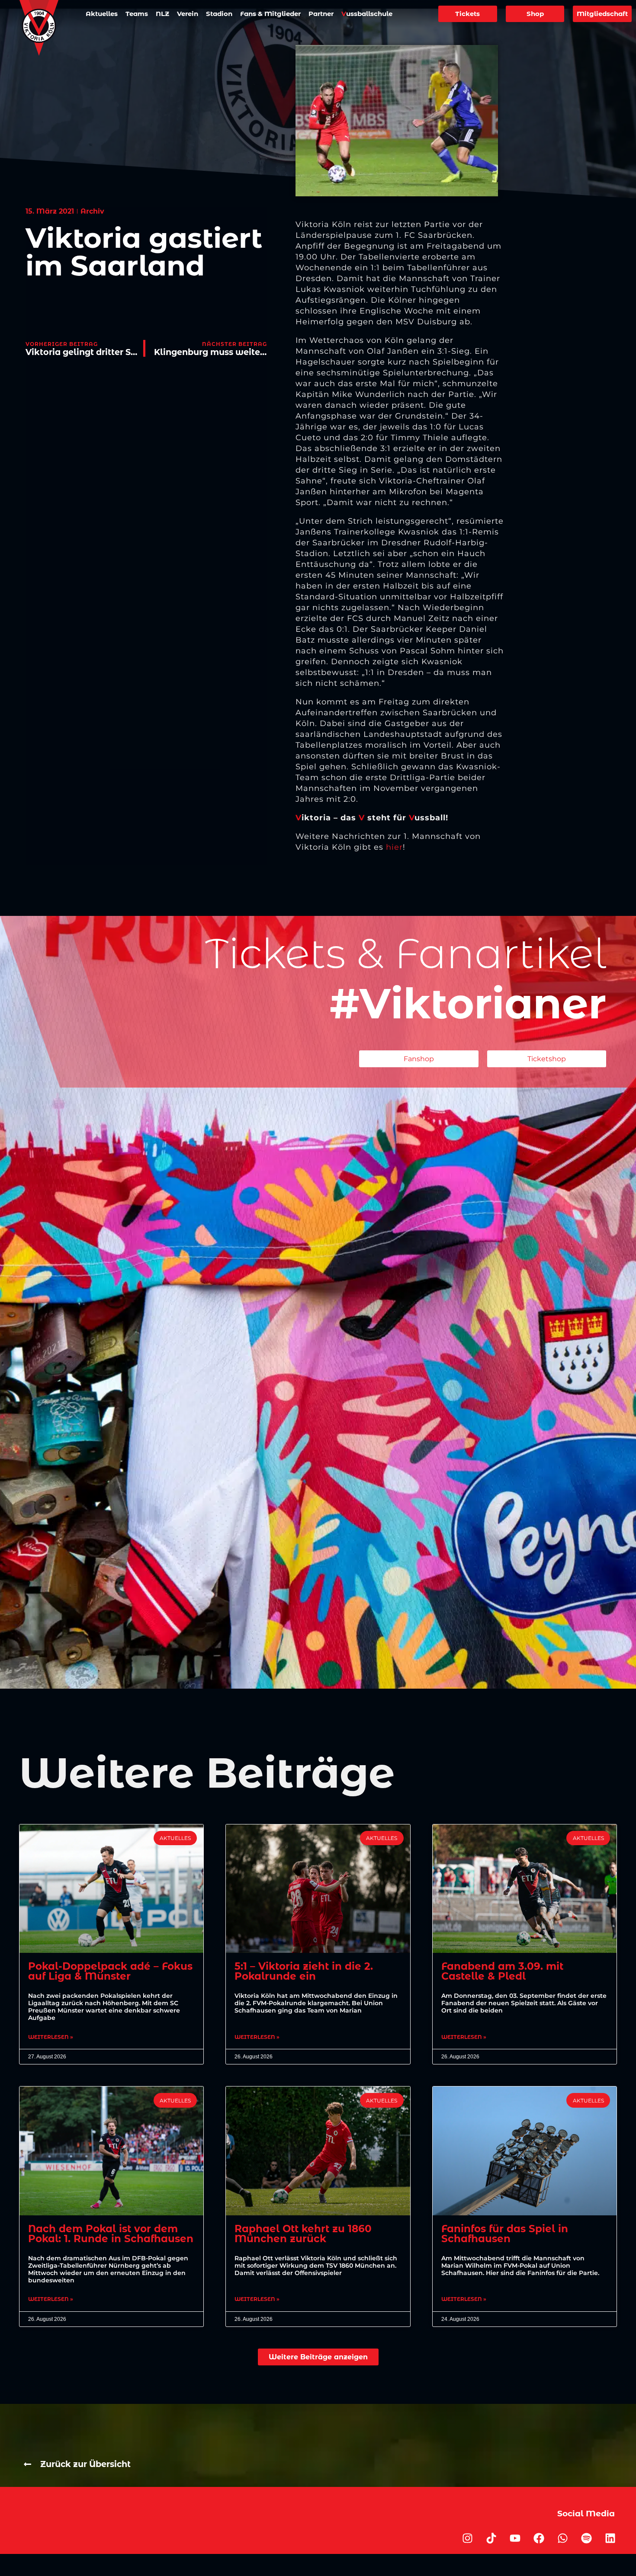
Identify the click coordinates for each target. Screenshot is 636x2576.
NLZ (162, 14)
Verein (188, 14)
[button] (318, 2357)
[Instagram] (468, 2538)
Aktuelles (102, 14)
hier (394, 847)
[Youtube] (515, 2538)
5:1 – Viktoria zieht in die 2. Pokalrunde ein (304, 1971)
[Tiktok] (491, 2538)
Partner (321, 14)
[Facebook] (539, 2538)
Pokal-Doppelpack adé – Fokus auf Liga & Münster (110, 1971)
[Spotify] (587, 2538)
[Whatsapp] (563, 2538)
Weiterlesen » (51, 2037)
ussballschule (367, 14)
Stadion (219, 14)
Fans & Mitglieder (270, 14)
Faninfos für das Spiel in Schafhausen (505, 2234)
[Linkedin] (610, 2538)
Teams (137, 14)
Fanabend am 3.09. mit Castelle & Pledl (502, 1971)
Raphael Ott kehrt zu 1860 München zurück (303, 2234)
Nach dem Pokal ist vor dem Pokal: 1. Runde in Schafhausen (111, 2234)
